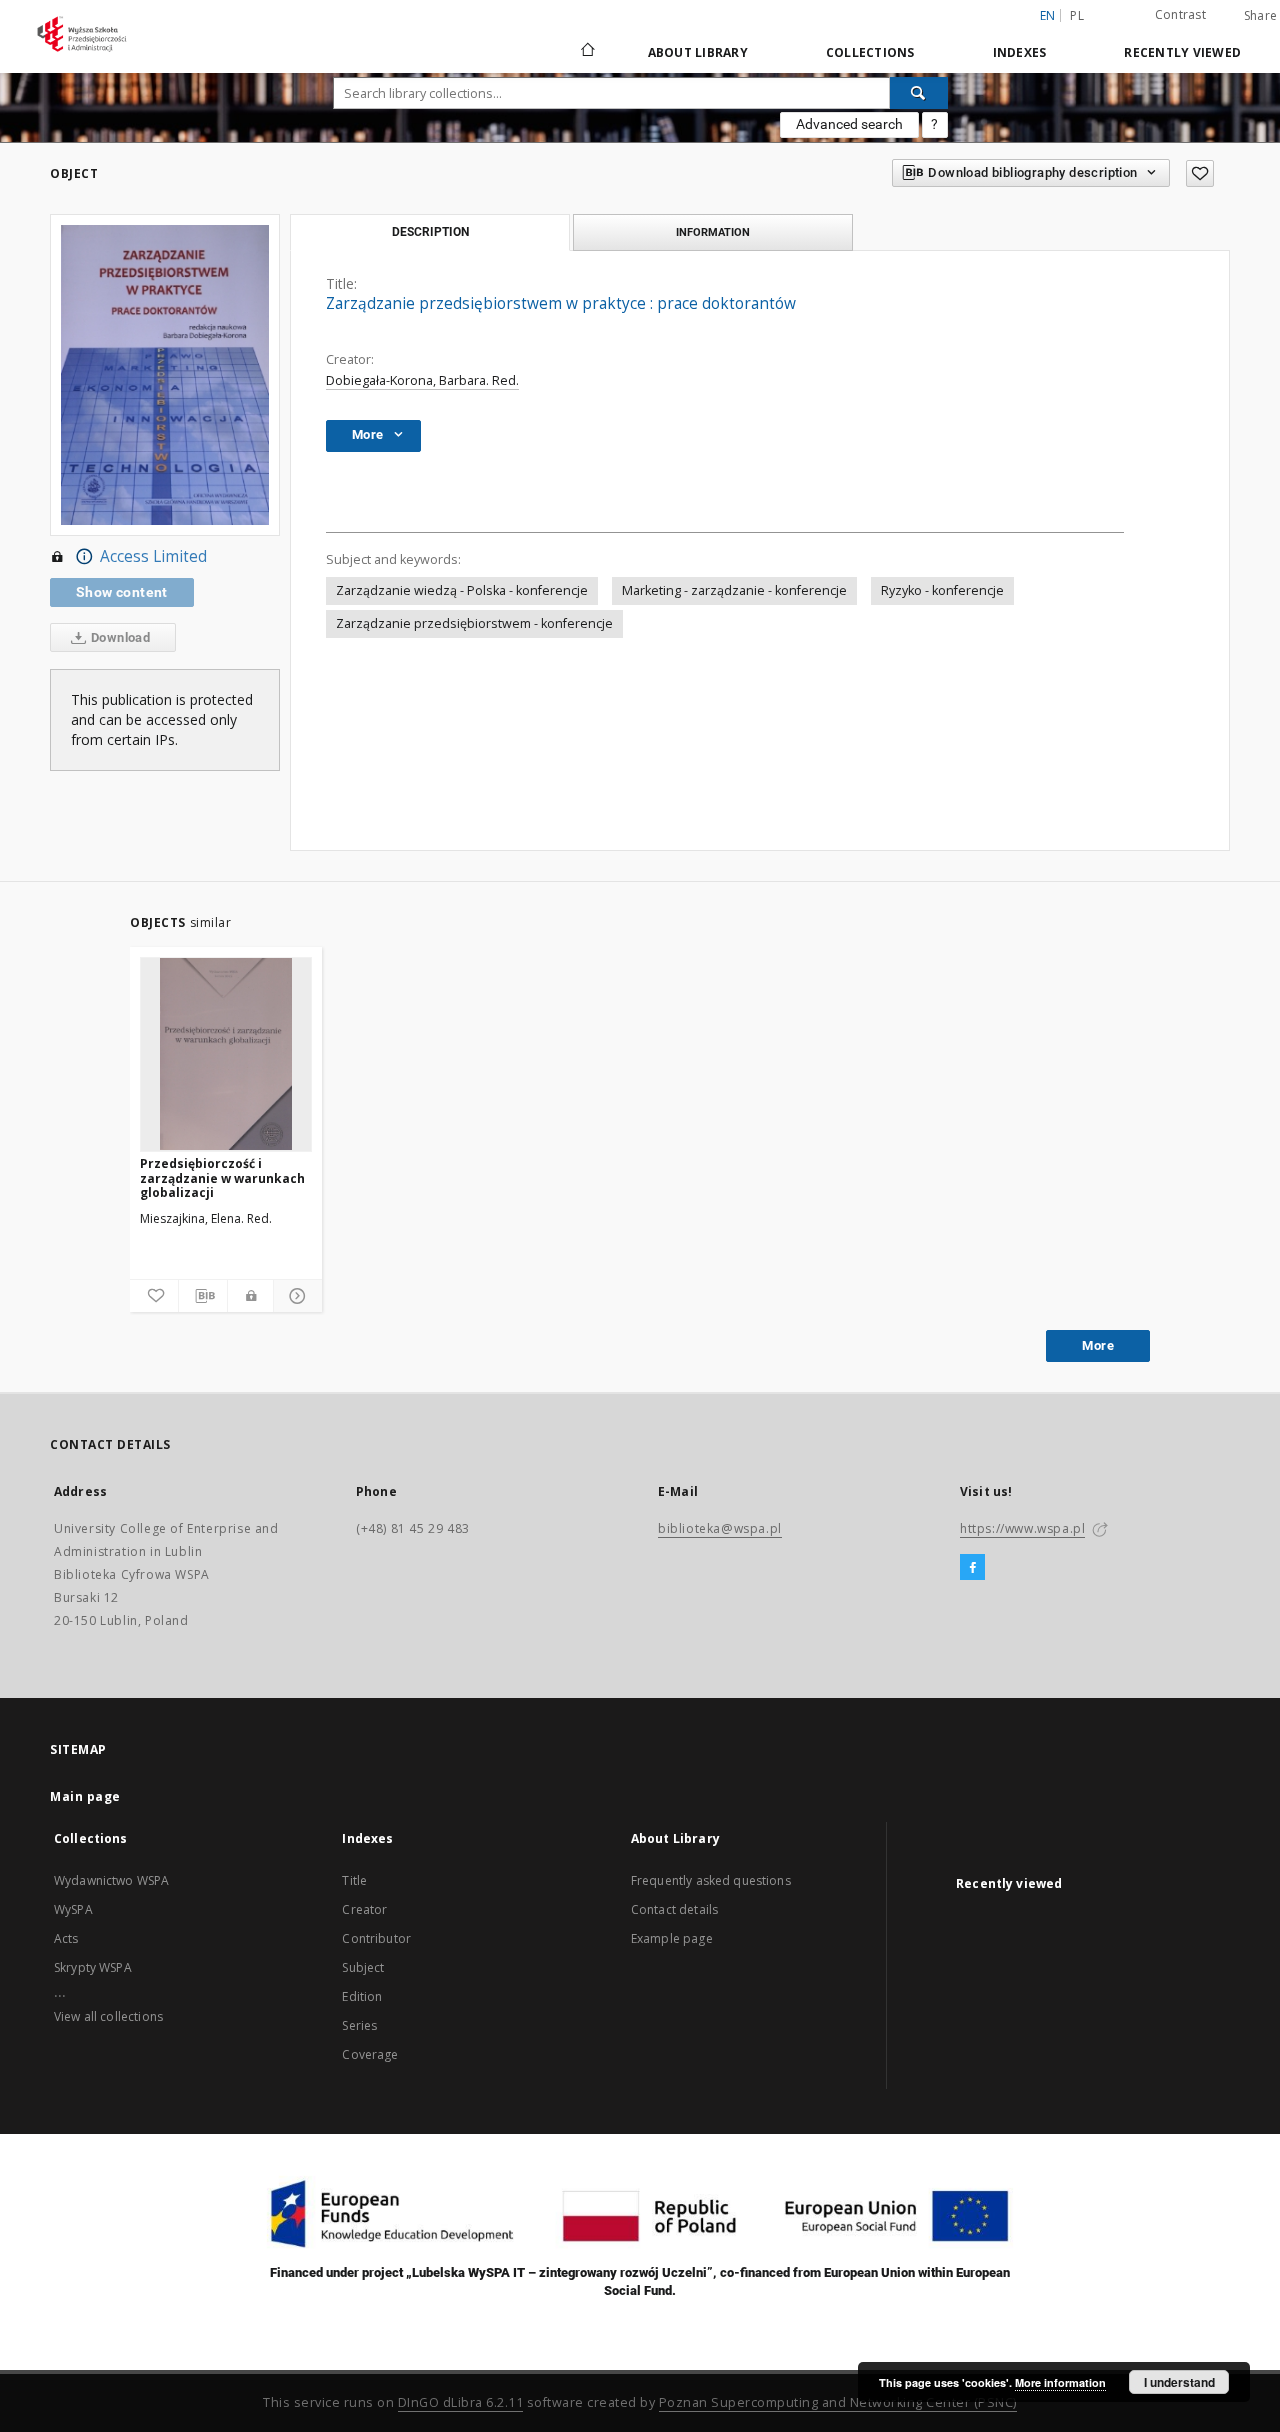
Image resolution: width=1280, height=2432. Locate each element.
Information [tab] (713, 232)
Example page (672, 1938)
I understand (1179, 2382)
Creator (364, 1909)
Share (1260, 16)
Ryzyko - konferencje (942, 590)
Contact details (674, 1909)
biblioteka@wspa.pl (720, 1528)
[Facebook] (972, 1568)
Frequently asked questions (711, 1880)
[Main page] (586, 52)
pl (1077, 15)
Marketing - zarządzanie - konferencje (734, 590)
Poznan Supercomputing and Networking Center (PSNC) (838, 2402)
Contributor (376, 1938)
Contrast (1180, 14)
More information (1060, 2382)
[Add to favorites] (1200, 173)
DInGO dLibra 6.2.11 (461, 2402)
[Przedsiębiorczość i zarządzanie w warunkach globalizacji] (226, 1054)
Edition (362, 1996)
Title (354, 1880)
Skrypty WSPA (93, 1967)
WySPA (73, 1909)
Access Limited (153, 556)
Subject (363, 1967)
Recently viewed (1182, 52)
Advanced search (849, 124)
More (1098, 1345)
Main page (85, 1796)
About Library (698, 52)
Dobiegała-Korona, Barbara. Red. (422, 380)
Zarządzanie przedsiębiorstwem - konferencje (474, 623)
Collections (870, 52)
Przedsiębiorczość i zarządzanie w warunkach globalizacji (222, 1177)
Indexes (1020, 52)
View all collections (108, 2016)
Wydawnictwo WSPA (111, 1880)
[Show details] (295, 1296)
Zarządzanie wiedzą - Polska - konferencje (462, 590)
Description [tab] (430, 232)
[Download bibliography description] (203, 1296)
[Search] (919, 93)
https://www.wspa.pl (1022, 1528)
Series (359, 2025)
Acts (66, 1938)
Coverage (370, 2054)
